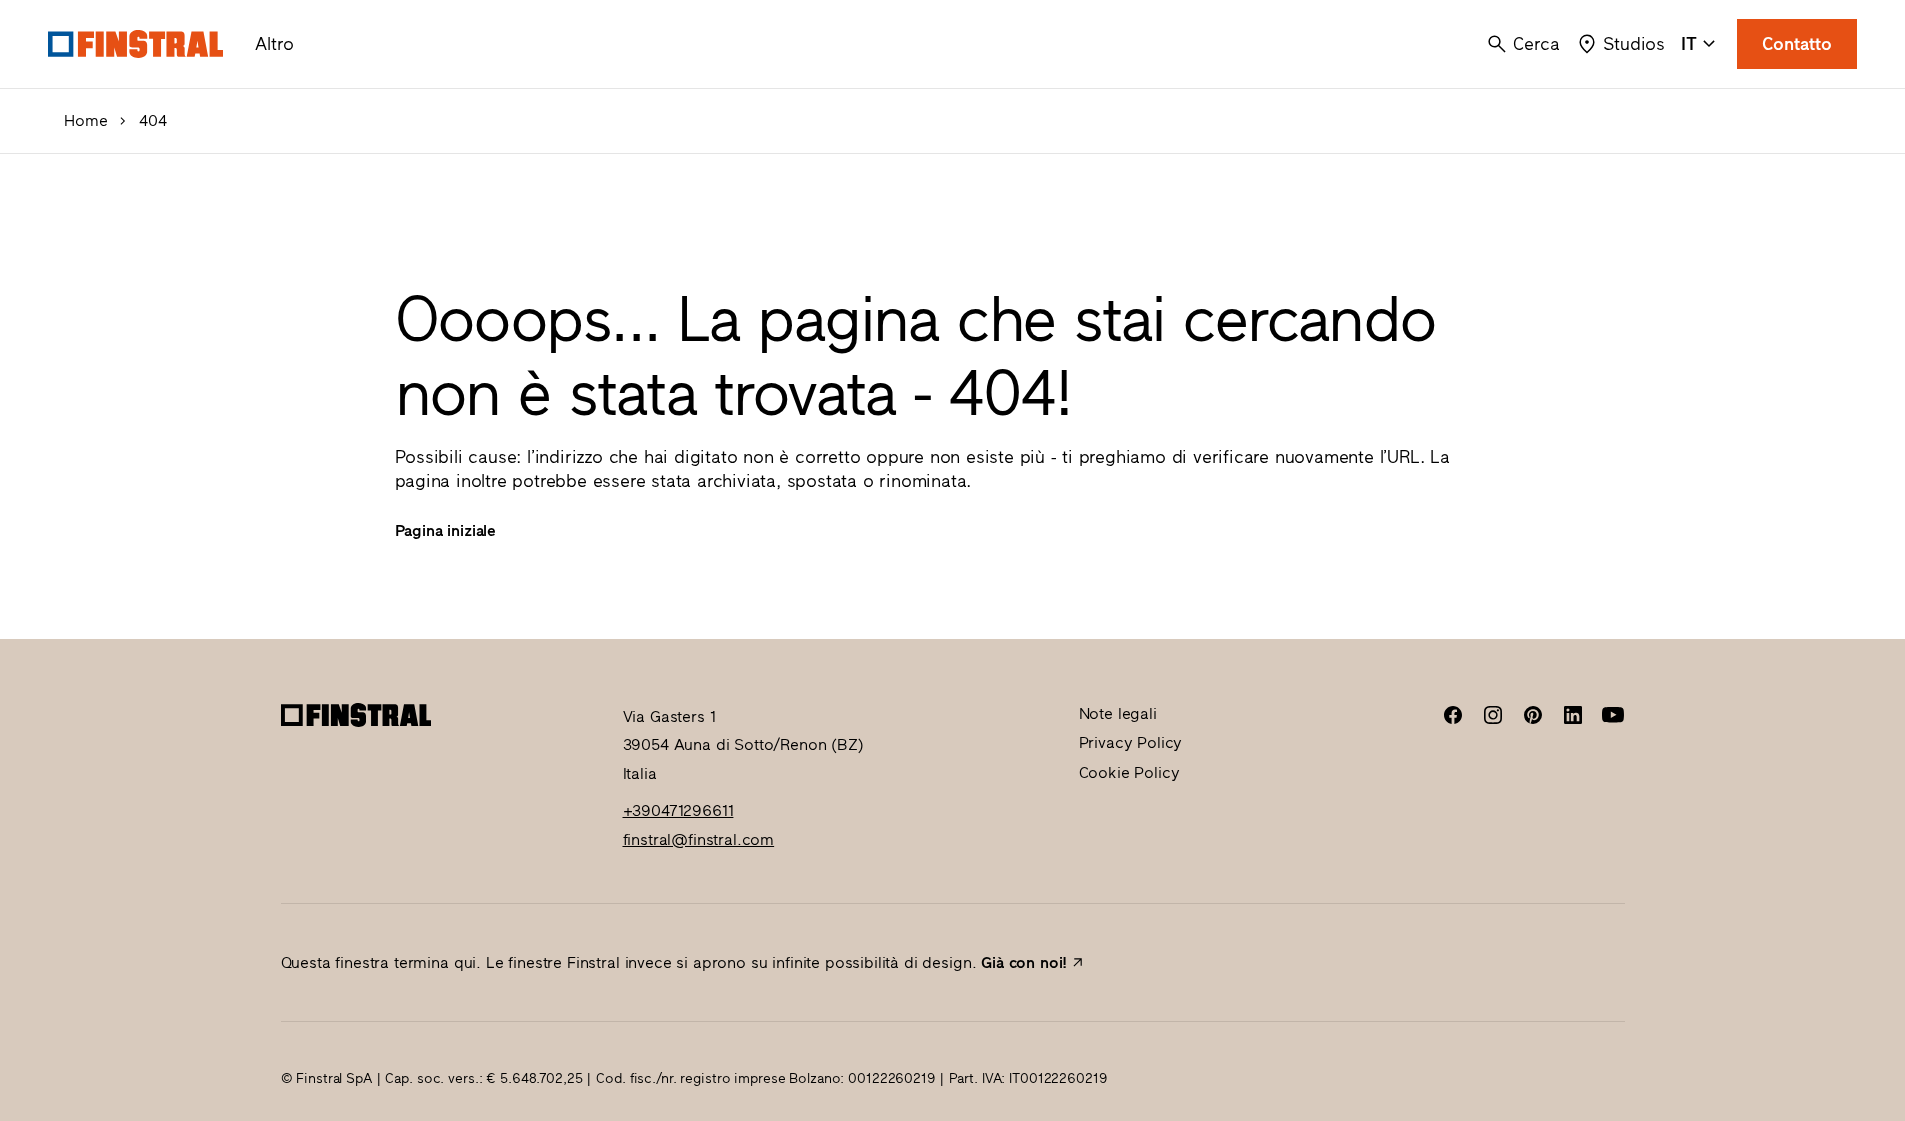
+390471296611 (678, 810)
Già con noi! (1024, 962)
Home (85, 121)
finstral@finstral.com (699, 839)
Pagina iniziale (446, 530)
